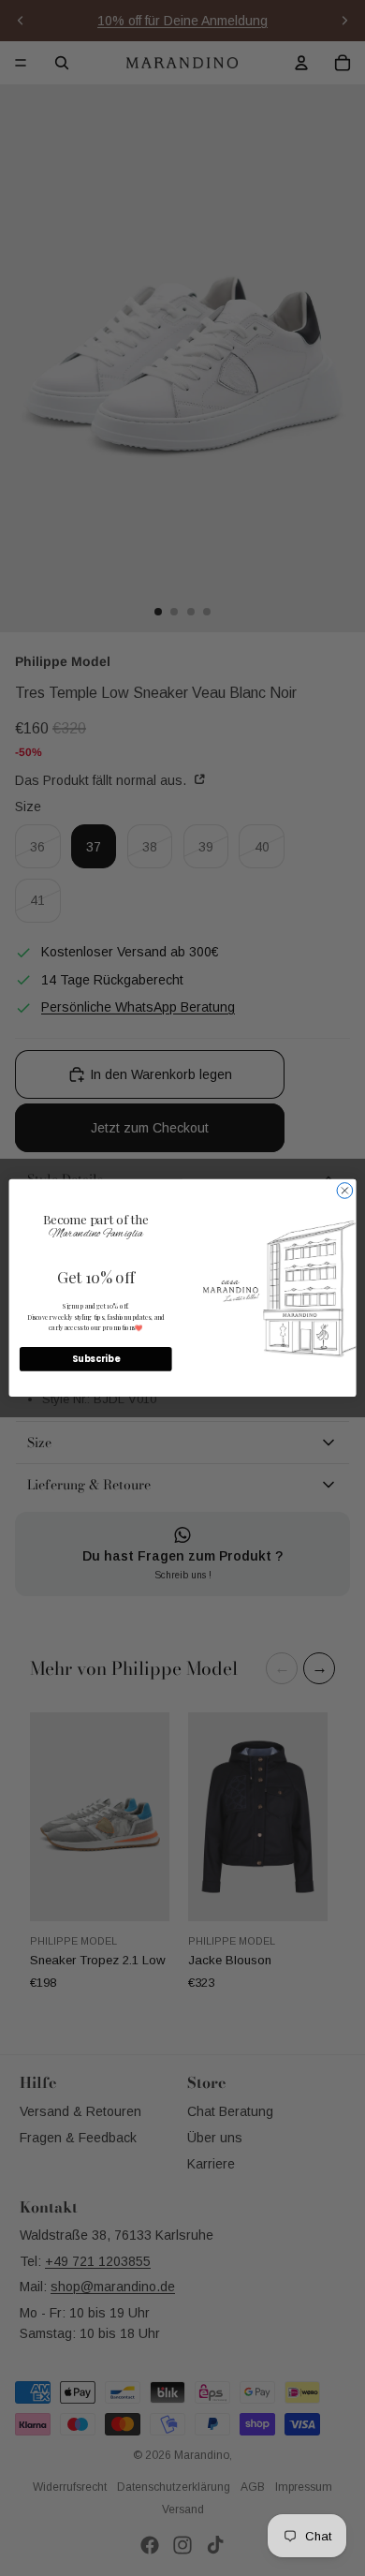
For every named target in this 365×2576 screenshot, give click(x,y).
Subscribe (95, 1360)
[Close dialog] (345, 1191)
